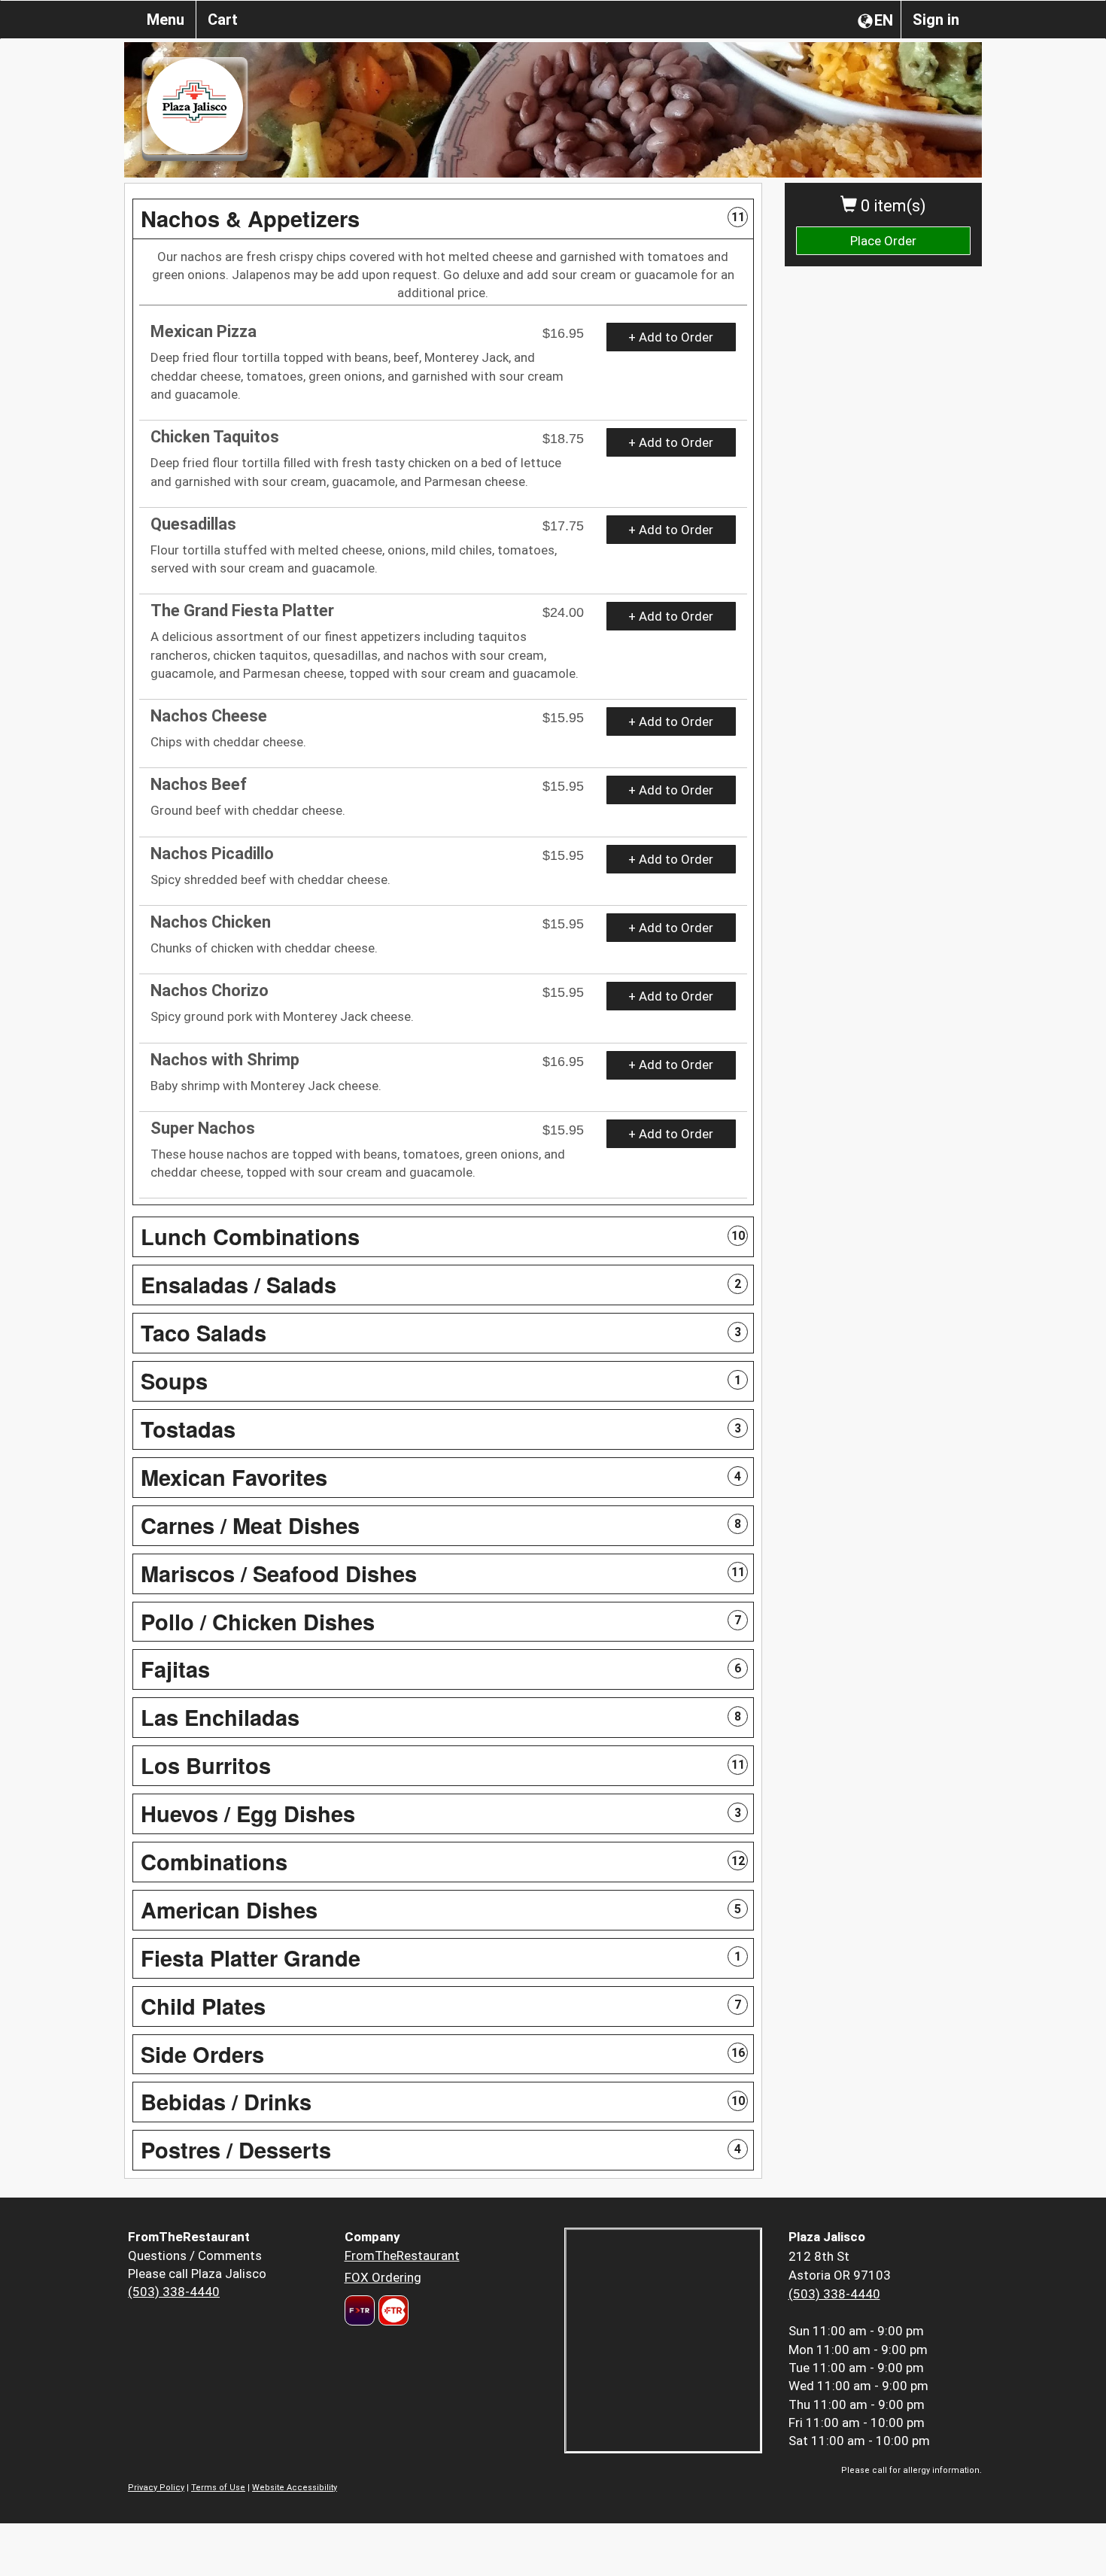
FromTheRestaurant (402, 2256)
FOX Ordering (383, 2277)
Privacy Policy (156, 2488)
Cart (223, 20)
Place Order (883, 241)
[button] (443, 219)
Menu (166, 20)
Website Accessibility (295, 2488)
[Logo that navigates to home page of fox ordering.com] (392, 2310)
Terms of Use (218, 2488)
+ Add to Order (671, 337)
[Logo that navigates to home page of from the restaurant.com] (360, 2310)
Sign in (936, 20)
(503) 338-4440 (174, 2292)
